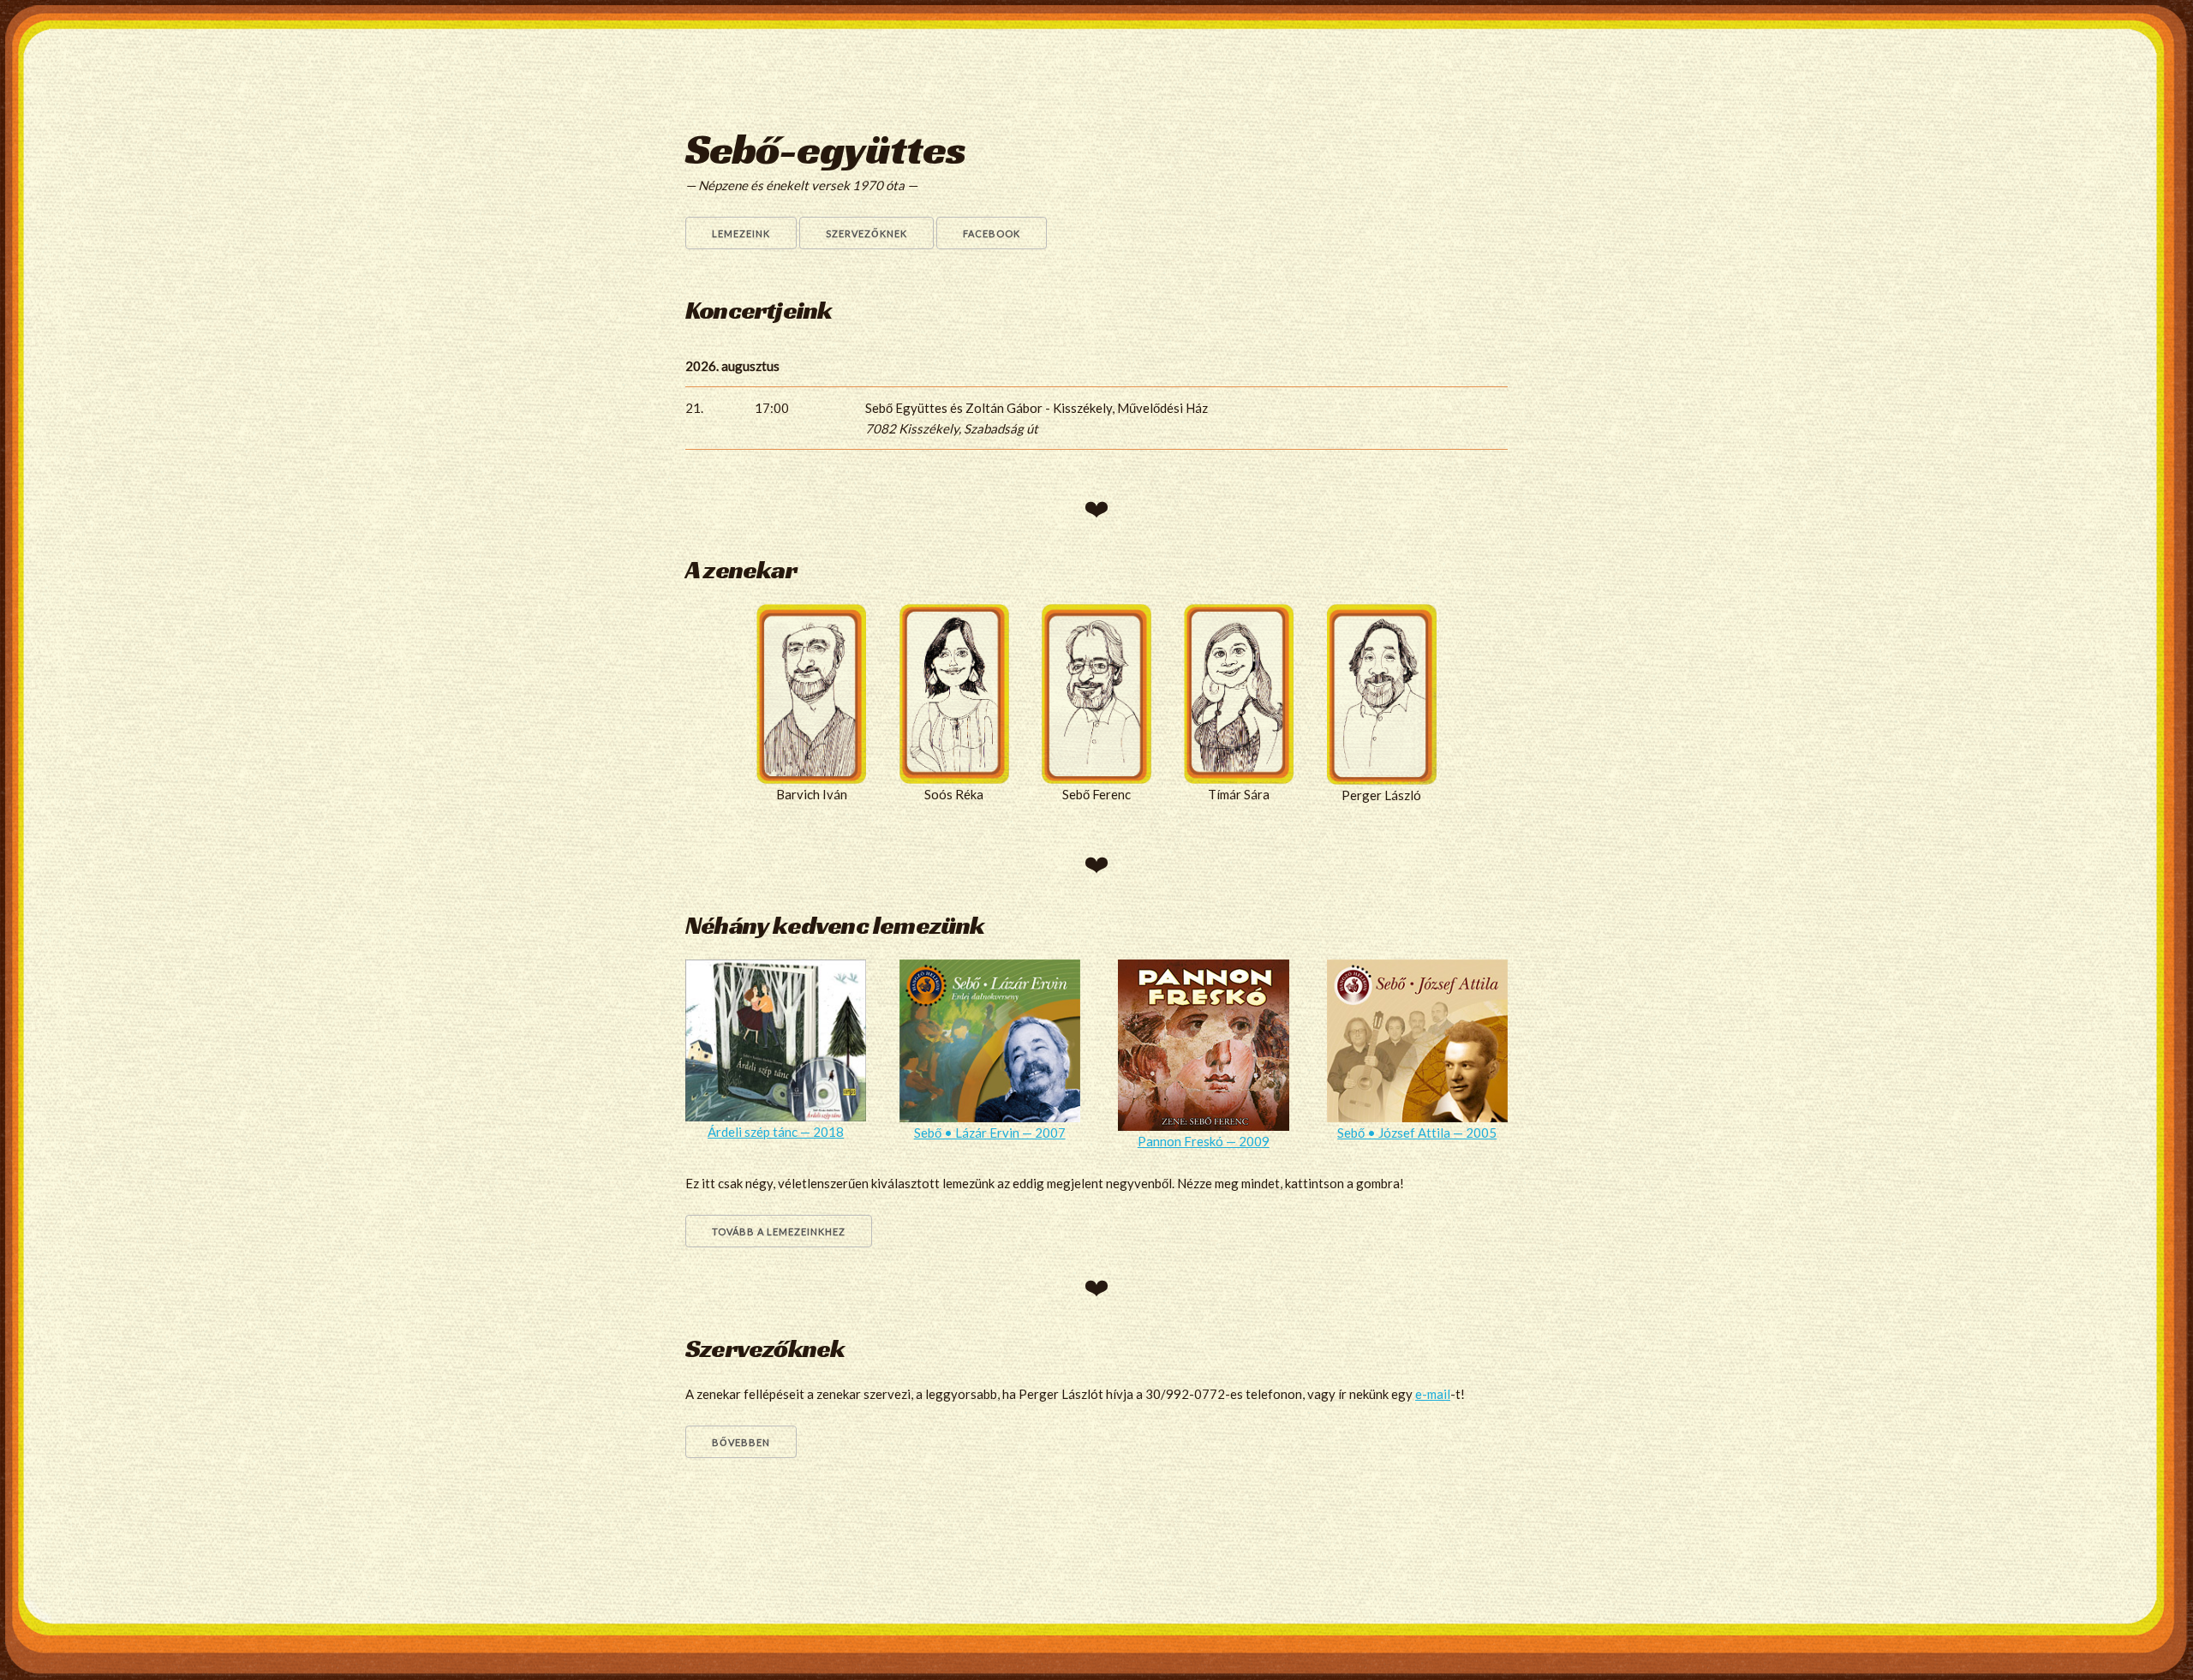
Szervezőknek (866, 233)
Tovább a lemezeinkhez (779, 1232)
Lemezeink (741, 233)
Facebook (992, 233)
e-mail (1433, 1394)
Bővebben (741, 1442)
